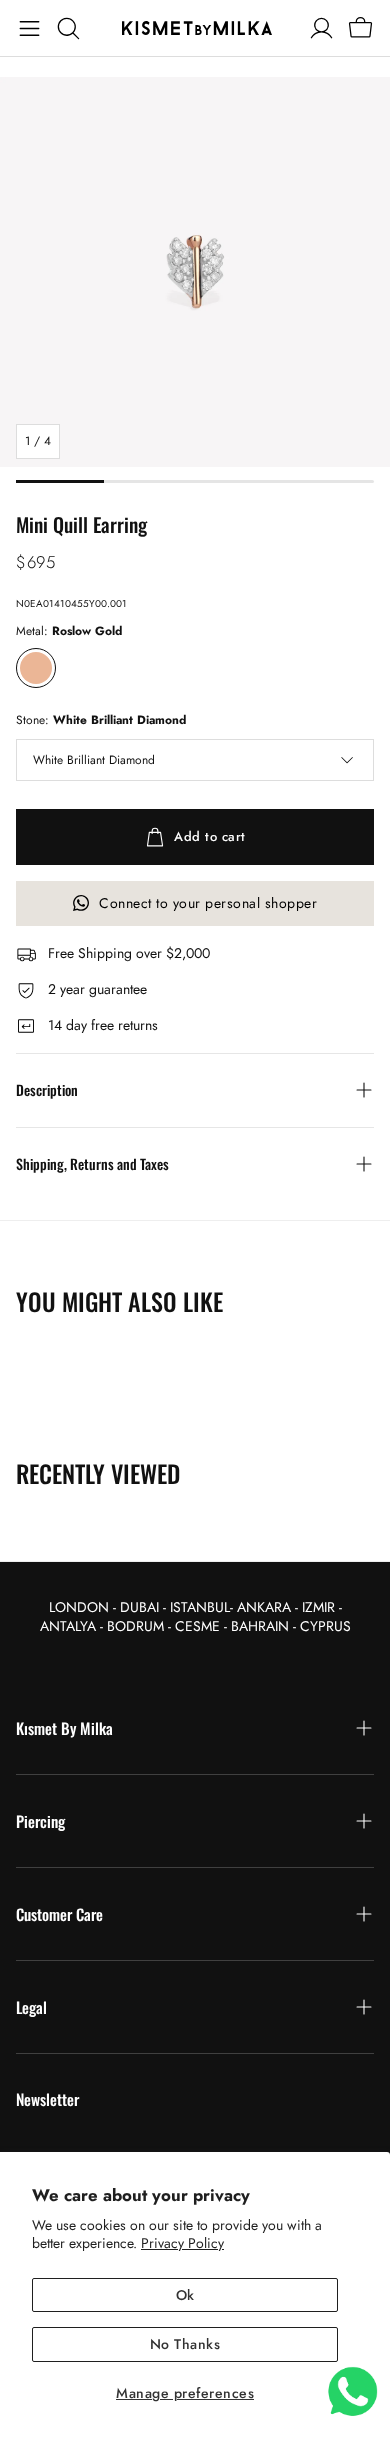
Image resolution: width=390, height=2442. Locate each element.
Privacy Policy (182, 2243)
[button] (29, 28)
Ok (185, 2295)
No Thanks (185, 2344)
